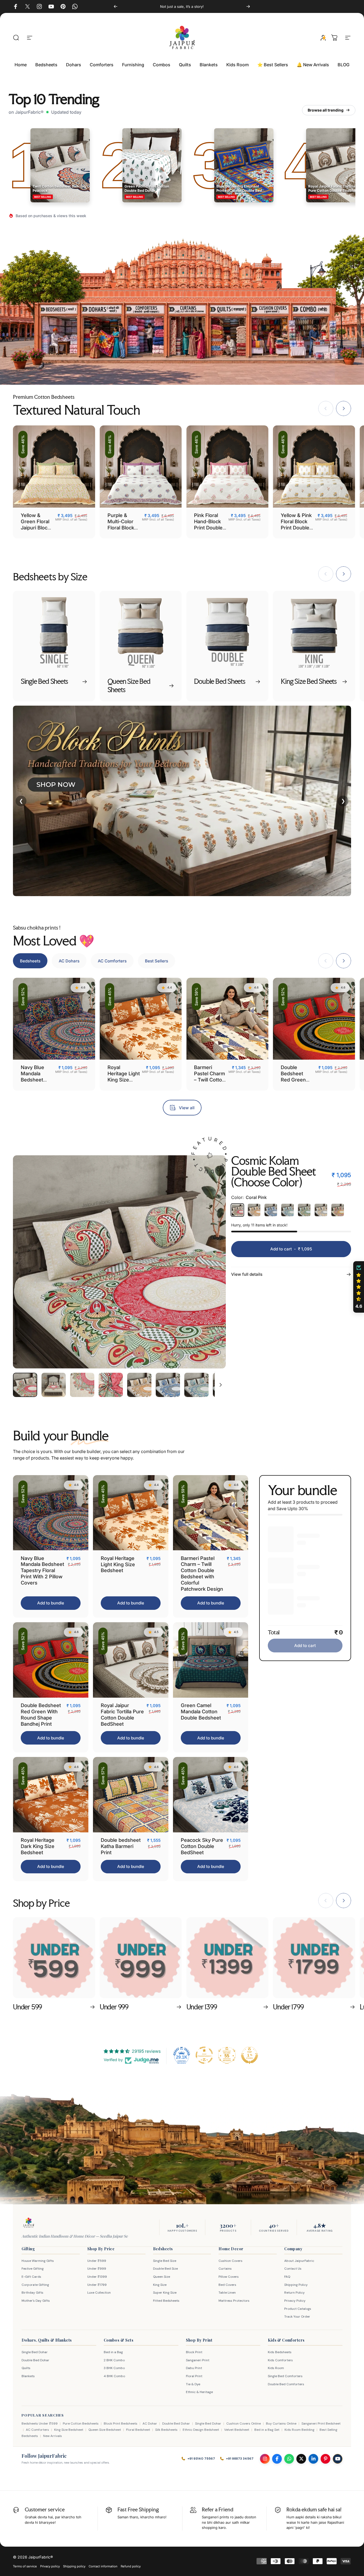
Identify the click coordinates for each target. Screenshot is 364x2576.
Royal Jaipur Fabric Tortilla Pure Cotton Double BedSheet (122, 1715)
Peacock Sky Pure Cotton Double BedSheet (202, 1846)
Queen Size (162, 2277)
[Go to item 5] (139, 1385)
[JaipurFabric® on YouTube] (51, 6)
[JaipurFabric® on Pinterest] (63, 6)
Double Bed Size (165, 2269)
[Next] (248, 6)
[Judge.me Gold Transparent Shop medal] (204, 2055)
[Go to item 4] (111, 1385)
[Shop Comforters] (145, 331)
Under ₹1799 (97, 2285)
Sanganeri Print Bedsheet (321, 2424)
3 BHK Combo (114, 2368)
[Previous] (116, 6)
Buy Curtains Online (281, 2424)
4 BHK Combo (114, 2376)
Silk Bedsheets (166, 2430)
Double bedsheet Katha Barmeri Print (121, 1846)
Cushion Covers (230, 2261)
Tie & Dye (193, 2384)
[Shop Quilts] (228, 331)
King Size (160, 2285)
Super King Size (165, 2293)
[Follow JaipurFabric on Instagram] (265, 2459)
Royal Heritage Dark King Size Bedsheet (38, 1846)
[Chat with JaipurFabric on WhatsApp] (289, 2459)
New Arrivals (53, 2436)
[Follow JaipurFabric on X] (301, 2459)
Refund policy (131, 2566)
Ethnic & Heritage (199, 2392)
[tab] (30, 961)
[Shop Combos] (311, 331)
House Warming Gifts (38, 2261)
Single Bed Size (165, 2261)
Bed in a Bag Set (267, 2430)
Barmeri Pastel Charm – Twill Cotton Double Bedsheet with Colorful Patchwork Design (202, 1573)
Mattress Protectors (234, 2301)
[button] (359, 1287)
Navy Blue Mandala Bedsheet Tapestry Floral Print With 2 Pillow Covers (42, 1570)
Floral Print (194, 2376)
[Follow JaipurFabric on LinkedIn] (313, 2459)
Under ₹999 (97, 2269)
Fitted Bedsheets (166, 2301)
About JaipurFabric (299, 2261)
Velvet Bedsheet (237, 2430)
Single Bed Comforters (285, 2376)
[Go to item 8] (225, 1385)
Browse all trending (326, 110)
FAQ (287, 2277)
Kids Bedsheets (280, 2352)
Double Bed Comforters (286, 2384)
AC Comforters (37, 2430)
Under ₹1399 (97, 2277)
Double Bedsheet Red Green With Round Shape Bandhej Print (296, 1083)
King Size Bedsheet (69, 2430)
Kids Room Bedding (299, 2430)
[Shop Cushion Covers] (269, 331)
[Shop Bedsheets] (58, 331)
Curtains (225, 2269)
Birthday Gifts (32, 2293)
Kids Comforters (280, 2360)
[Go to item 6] (168, 1385)
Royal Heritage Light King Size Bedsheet (124, 1076)
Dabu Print (194, 2368)
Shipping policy (74, 2566)
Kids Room (276, 2368)
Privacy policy (50, 2566)
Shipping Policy (296, 2285)
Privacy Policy (295, 2301)
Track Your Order (297, 2317)
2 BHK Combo (114, 2360)
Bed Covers (227, 2285)
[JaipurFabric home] (29, 2223)
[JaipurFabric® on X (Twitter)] (27, 6)
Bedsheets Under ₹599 (40, 2424)
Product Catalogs (298, 2309)
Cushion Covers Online (244, 2424)
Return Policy (294, 2293)
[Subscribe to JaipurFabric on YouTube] (338, 2459)
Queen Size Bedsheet (105, 2430)
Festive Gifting (33, 2269)
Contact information (103, 2566)
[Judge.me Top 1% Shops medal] (249, 2055)
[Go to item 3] (82, 1385)
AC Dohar (150, 2424)
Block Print (194, 2352)
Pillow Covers (229, 2277)
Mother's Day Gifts (36, 2301)
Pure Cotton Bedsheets (81, 2424)
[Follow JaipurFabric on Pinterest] (325, 2459)
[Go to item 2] (54, 1385)
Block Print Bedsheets (121, 2424)
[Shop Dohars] (101, 331)
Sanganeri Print (198, 2360)
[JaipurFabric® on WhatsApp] (75, 6)
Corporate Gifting (35, 2285)
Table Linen (227, 2293)
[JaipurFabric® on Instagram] (39, 6)
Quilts (26, 2368)
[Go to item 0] (25, 1385)
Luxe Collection (99, 2293)
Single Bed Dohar (35, 2352)
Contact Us (293, 2269)
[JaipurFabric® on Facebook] (16, 6)
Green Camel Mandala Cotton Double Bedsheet (201, 1711)
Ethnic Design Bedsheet (201, 2430)
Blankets (28, 2376)
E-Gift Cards (31, 2277)
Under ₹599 (97, 2261)
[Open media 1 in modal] (119, 1262)
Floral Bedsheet (138, 2430)
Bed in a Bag (113, 2352)
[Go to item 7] (196, 1385)
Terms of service (25, 2566)
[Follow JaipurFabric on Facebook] (277, 2459)
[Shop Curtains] (187, 331)
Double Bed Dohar (35, 2360)
